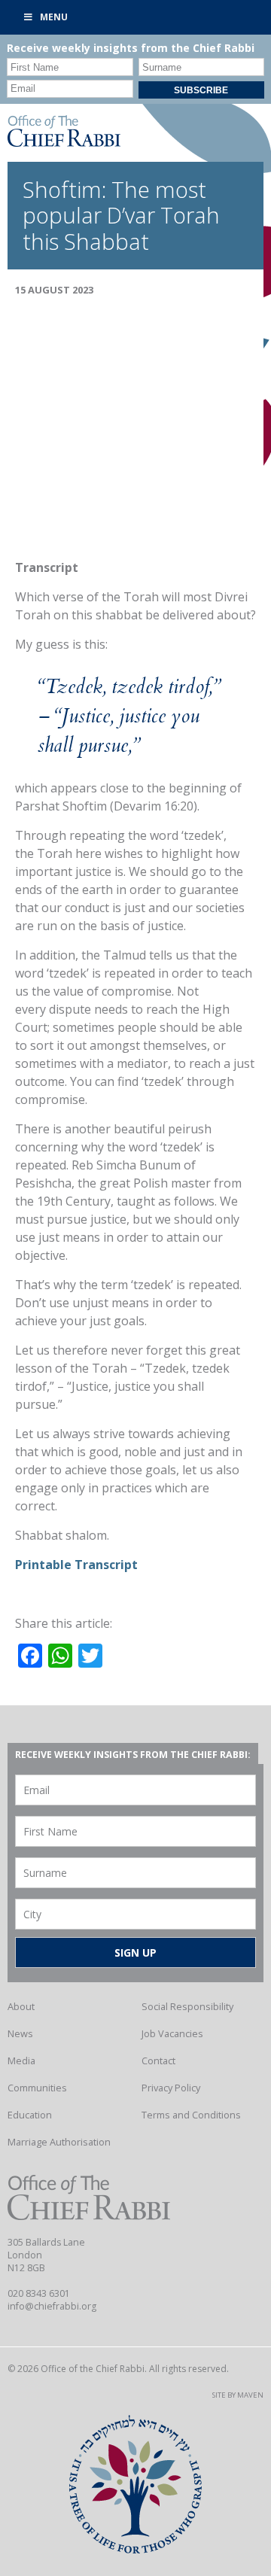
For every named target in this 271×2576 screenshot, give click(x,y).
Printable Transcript (76, 1565)
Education (30, 2115)
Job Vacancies (172, 2033)
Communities (37, 2088)
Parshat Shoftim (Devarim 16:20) (106, 806)
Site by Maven (238, 2395)
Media (21, 2060)
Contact (158, 2060)
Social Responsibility (187, 2006)
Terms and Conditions (191, 2115)
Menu (54, 17)
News (20, 2033)
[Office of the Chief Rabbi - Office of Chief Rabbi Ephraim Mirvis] (64, 142)
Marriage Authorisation (59, 2142)
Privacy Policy (171, 2088)
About (21, 2006)
